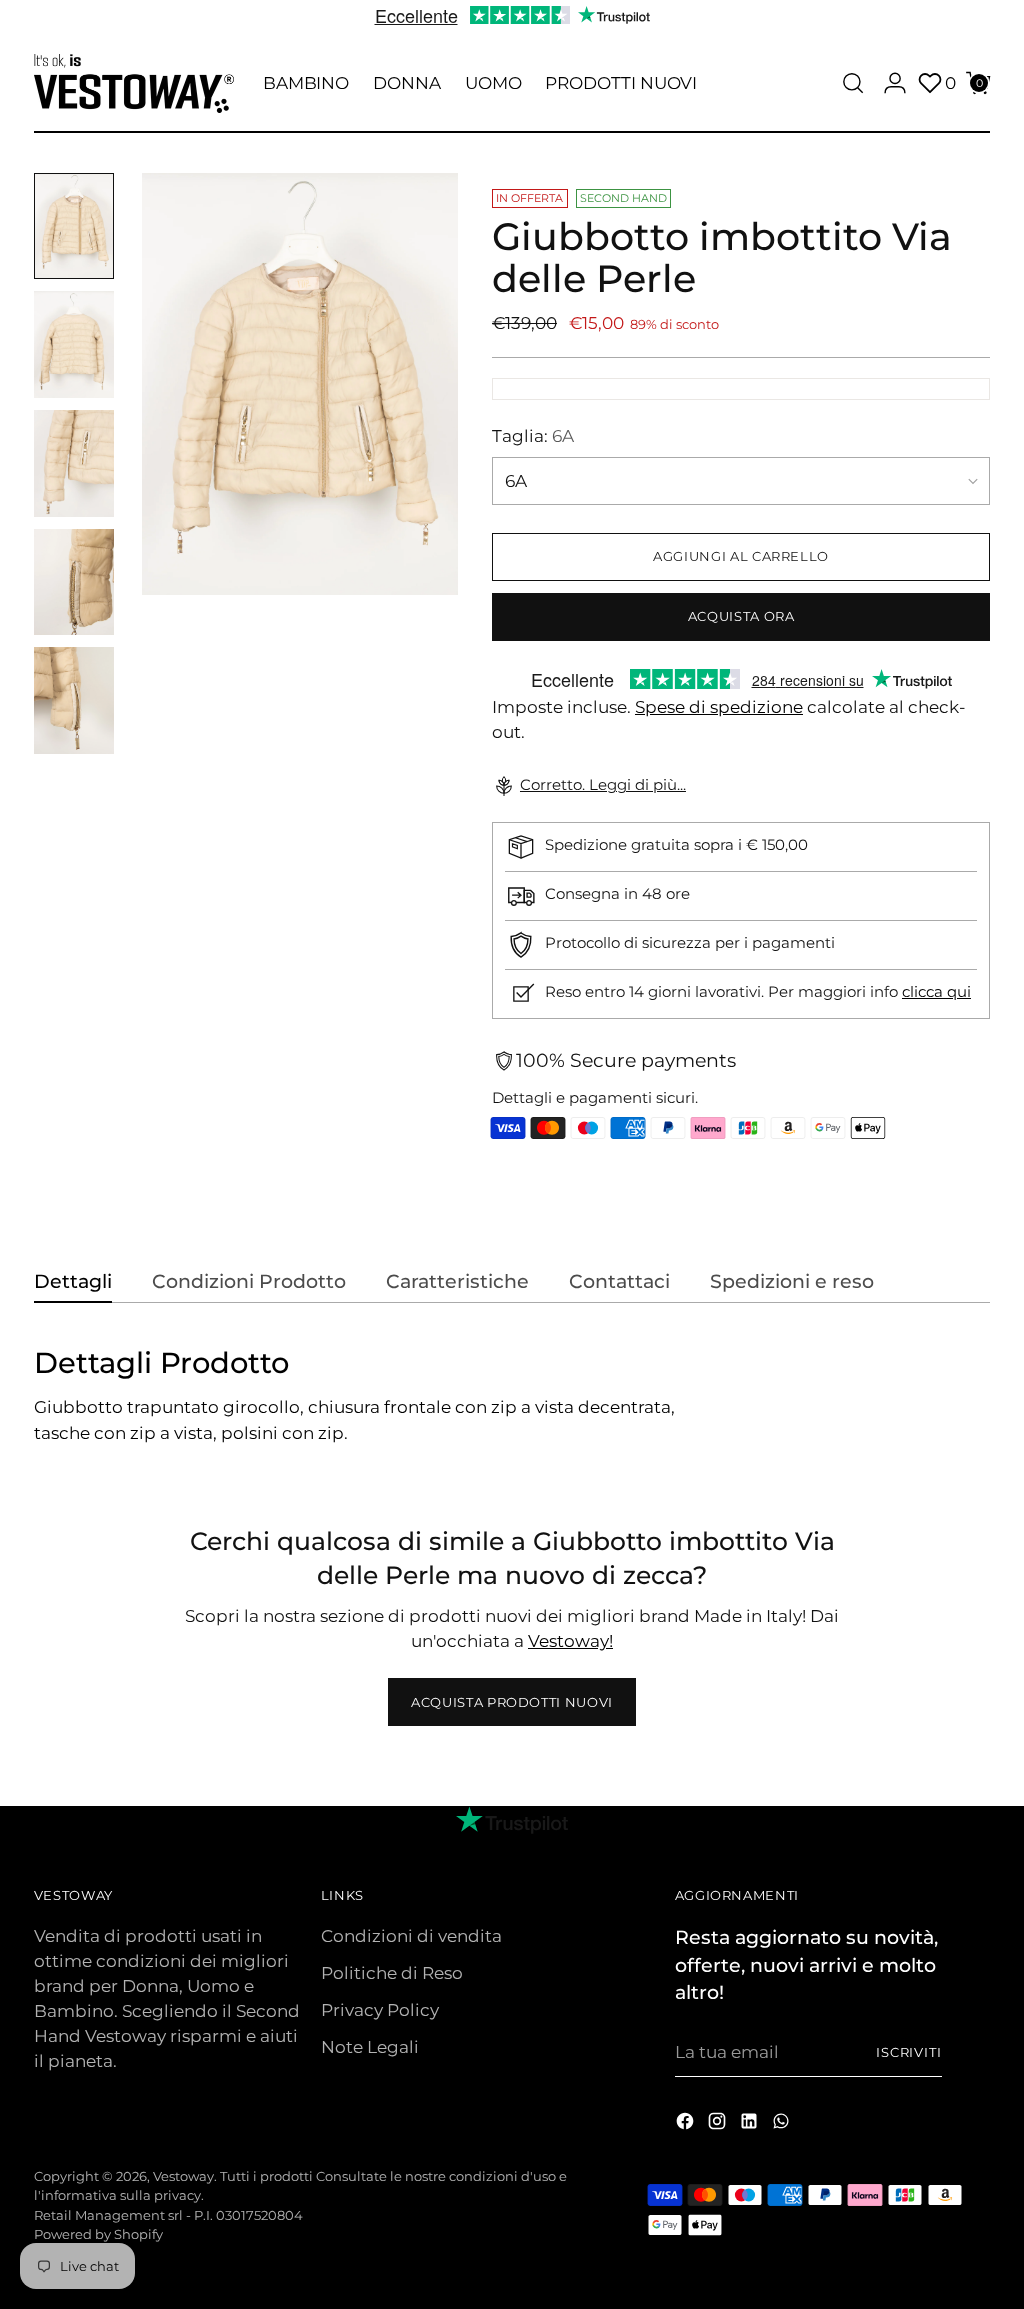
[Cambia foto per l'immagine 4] (74, 582)
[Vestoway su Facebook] (687, 2124)
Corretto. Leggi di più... (603, 785)
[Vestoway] (134, 83)
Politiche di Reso (392, 1973)
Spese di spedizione (719, 707)
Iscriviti (909, 2052)
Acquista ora (741, 616)
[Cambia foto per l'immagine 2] (74, 344)
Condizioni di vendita (411, 1936)
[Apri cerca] (853, 83)
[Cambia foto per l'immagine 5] (74, 700)
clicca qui (936, 992)
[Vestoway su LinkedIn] (751, 2124)
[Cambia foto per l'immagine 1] (74, 226)
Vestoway (183, 2176)
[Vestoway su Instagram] (719, 2124)
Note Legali (370, 2047)
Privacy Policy (380, 2010)
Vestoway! (570, 1641)
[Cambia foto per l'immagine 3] (74, 463)
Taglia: (533, 436)
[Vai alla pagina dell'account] (895, 83)
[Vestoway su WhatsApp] (783, 2124)
